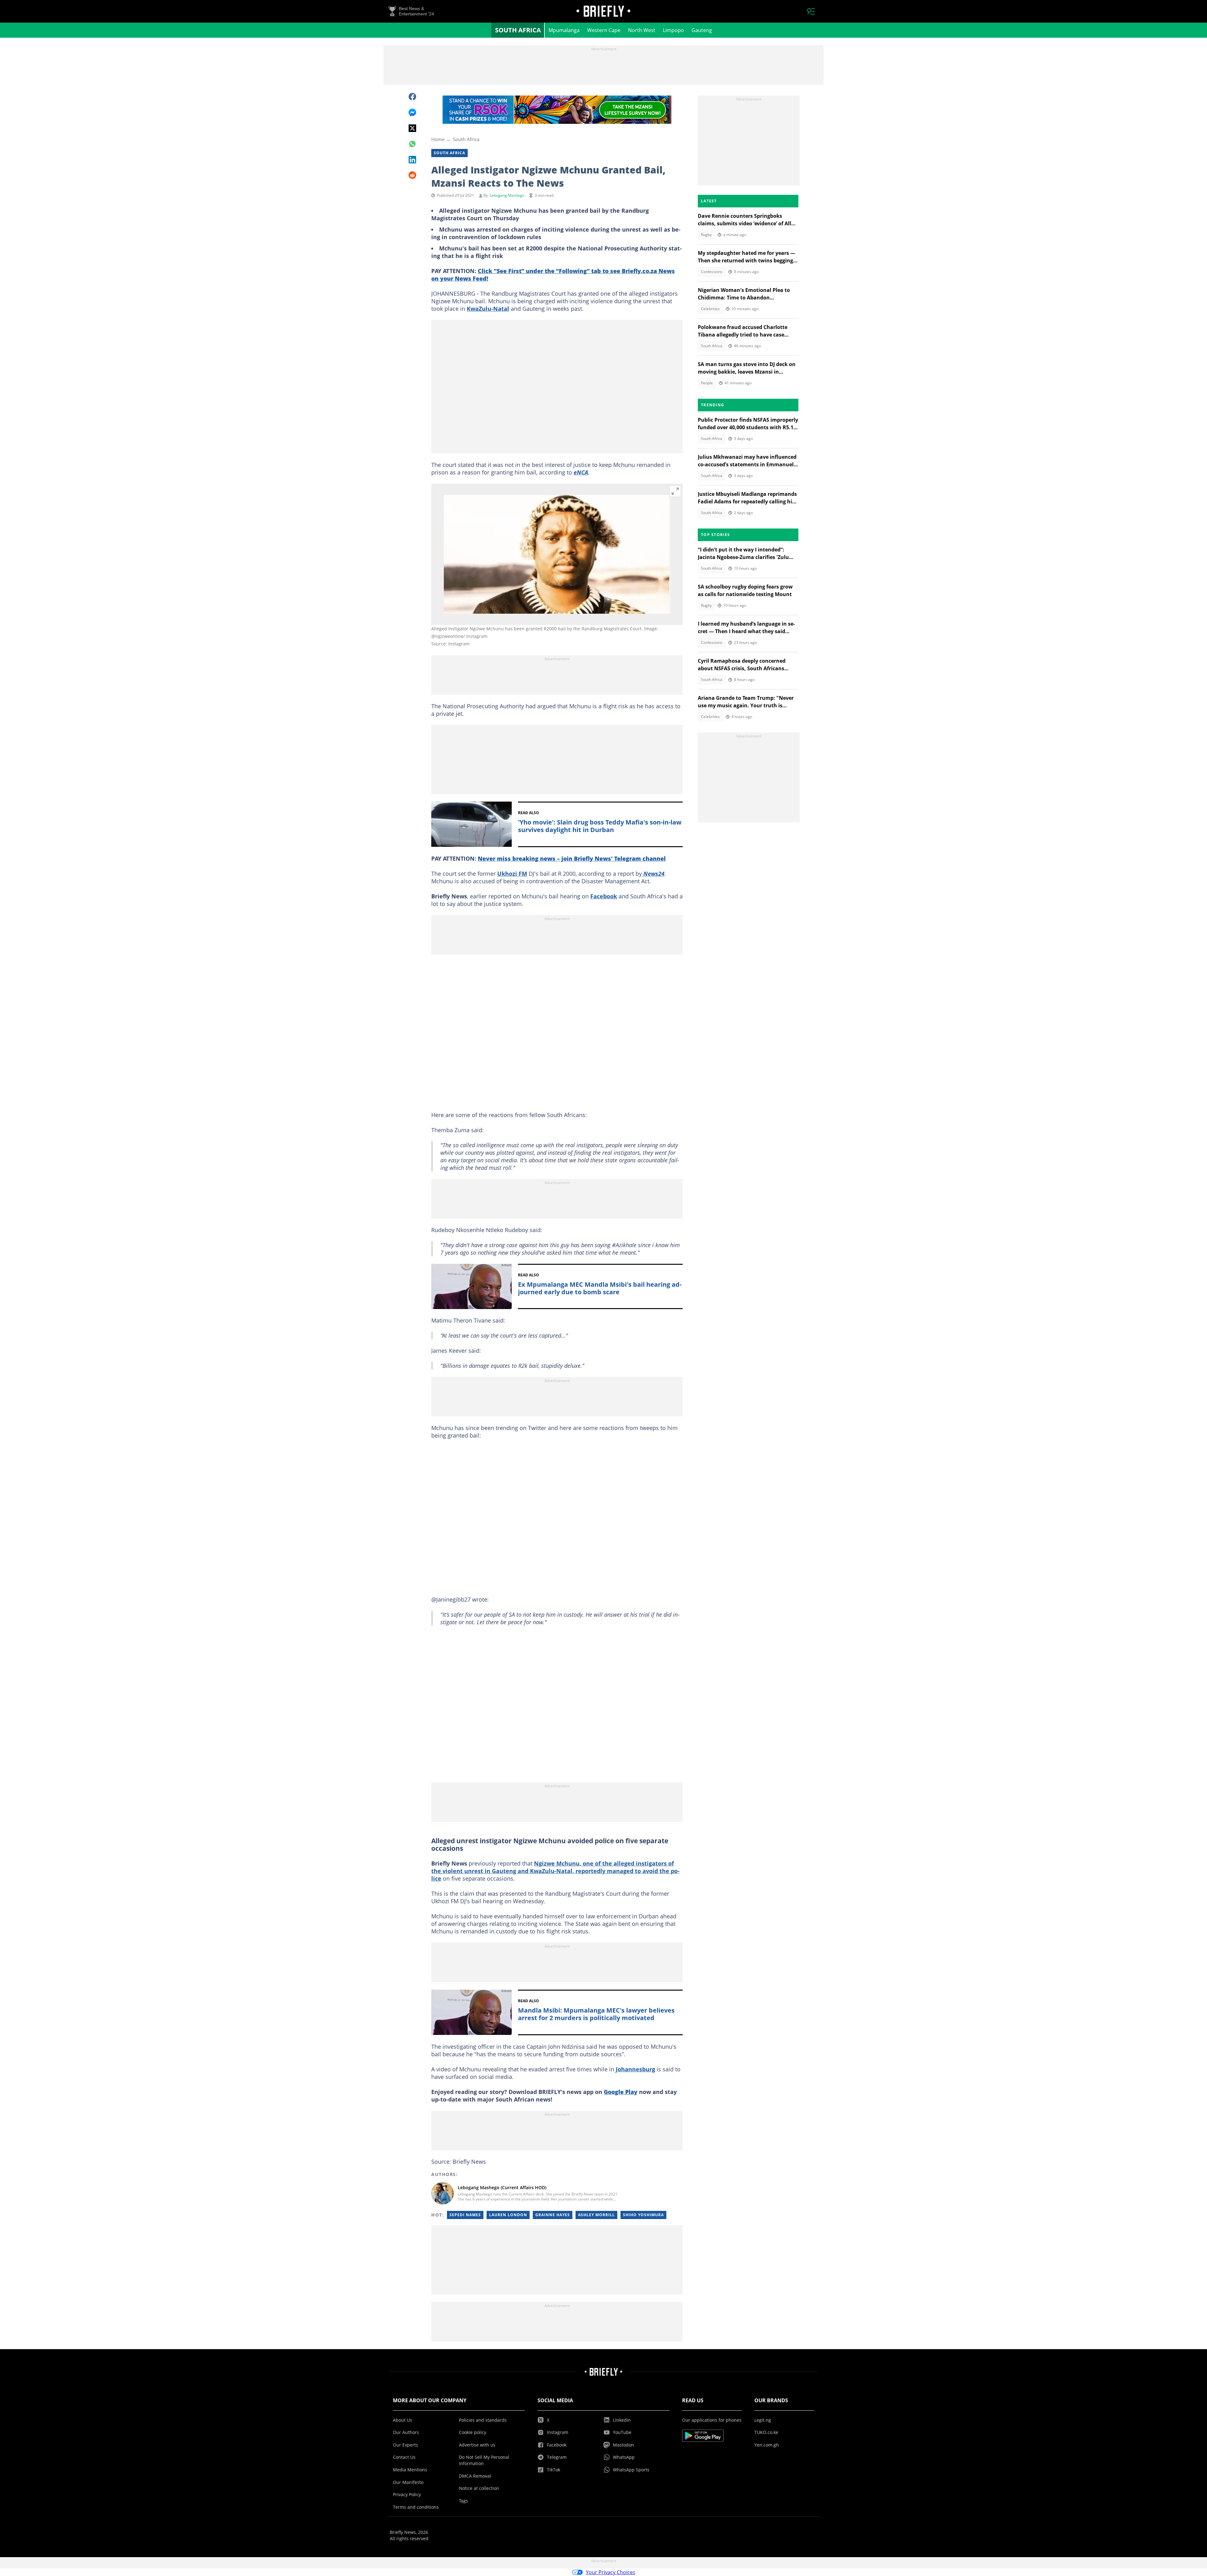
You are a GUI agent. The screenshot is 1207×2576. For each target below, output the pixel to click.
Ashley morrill (596, 2215)
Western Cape (604, 30)
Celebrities (710, 309)
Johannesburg (635, 2069)
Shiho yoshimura (643, 2215)
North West (642, 30)
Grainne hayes (553, 2215)
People (707, 383)
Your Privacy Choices (611, 2572)
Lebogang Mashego (507, 195)
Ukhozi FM (512, 874)
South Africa (518, 30)
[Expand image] (675, 491)
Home (438, 139)
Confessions (712, 272)
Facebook (604, 896)
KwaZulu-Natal (488, 309)
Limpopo (673, 30)
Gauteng (702, 30)
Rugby (706, 235)
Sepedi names (465, 2215)
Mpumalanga (564, 30)
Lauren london (508, 2215)
